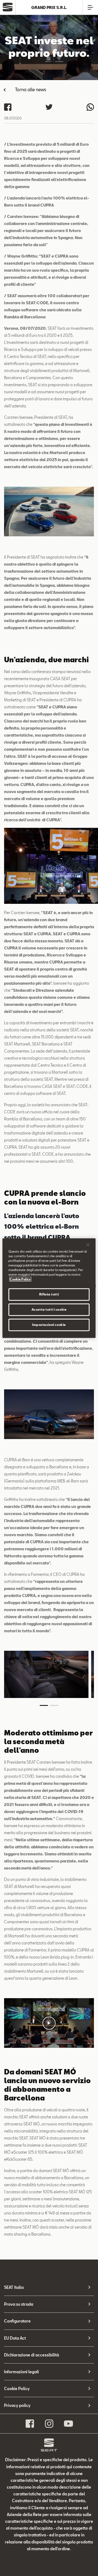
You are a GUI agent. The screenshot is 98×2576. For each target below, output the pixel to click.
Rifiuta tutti (49, 1294)
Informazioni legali (22, 2372)
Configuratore (17, 2321)
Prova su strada (19, 2304)
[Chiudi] (88, 1245)
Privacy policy (17, 2405)
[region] (49, 1288)
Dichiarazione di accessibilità (32, 2355)
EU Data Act (15, 2338)
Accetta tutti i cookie (49, 1309)
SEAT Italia (14, 2287)
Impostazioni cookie (49, 1325)
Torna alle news (31, 89)
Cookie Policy (17, 2389)
